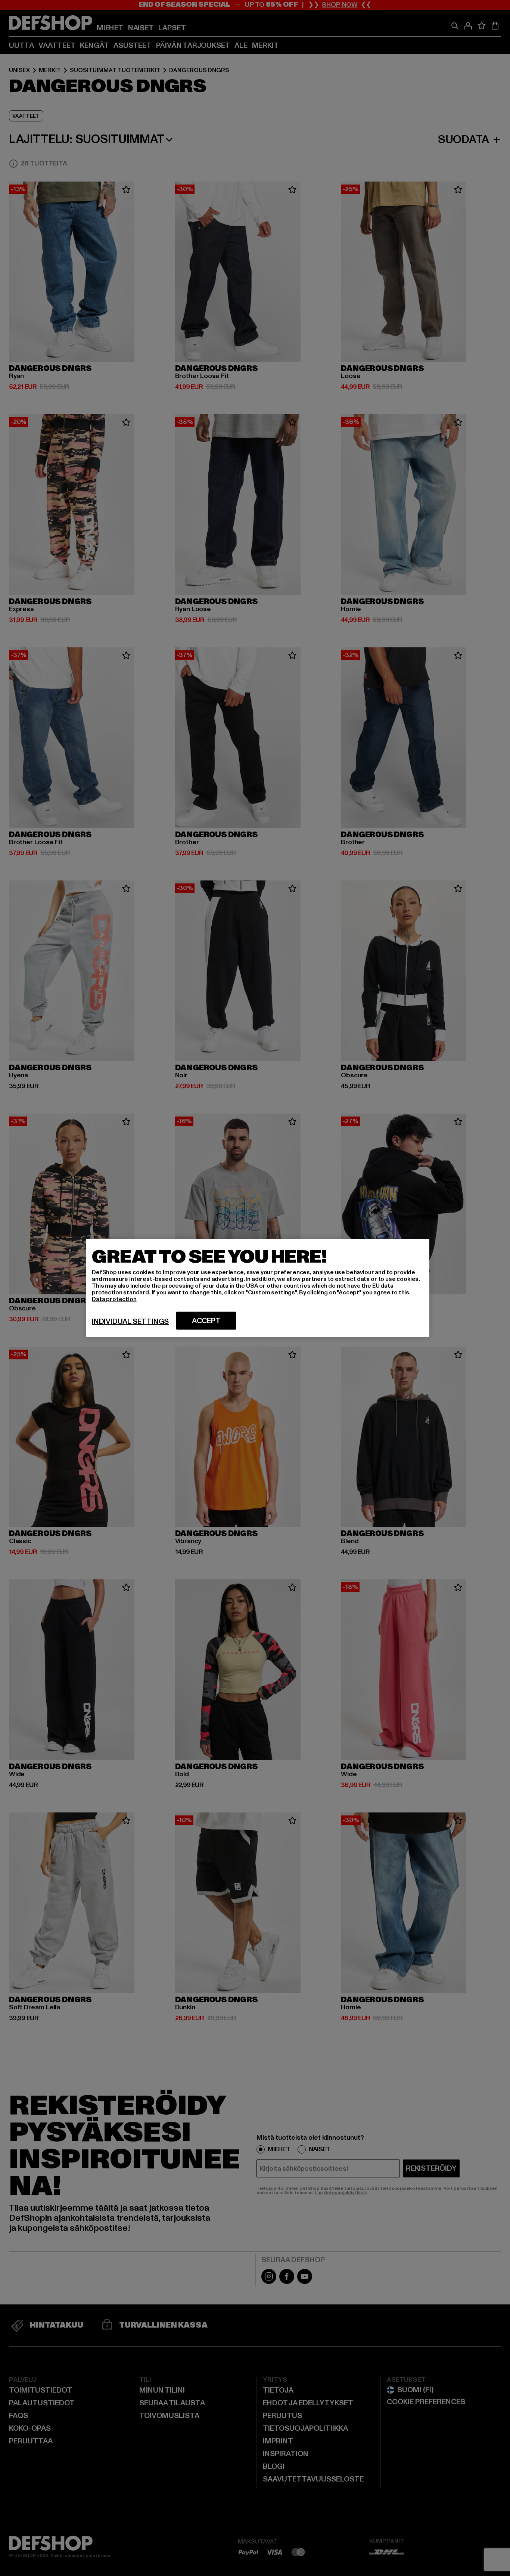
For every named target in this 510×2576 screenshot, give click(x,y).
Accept (206, 1321)
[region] (258, 1288)
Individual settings (130, 1322)
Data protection (114, 1299)
